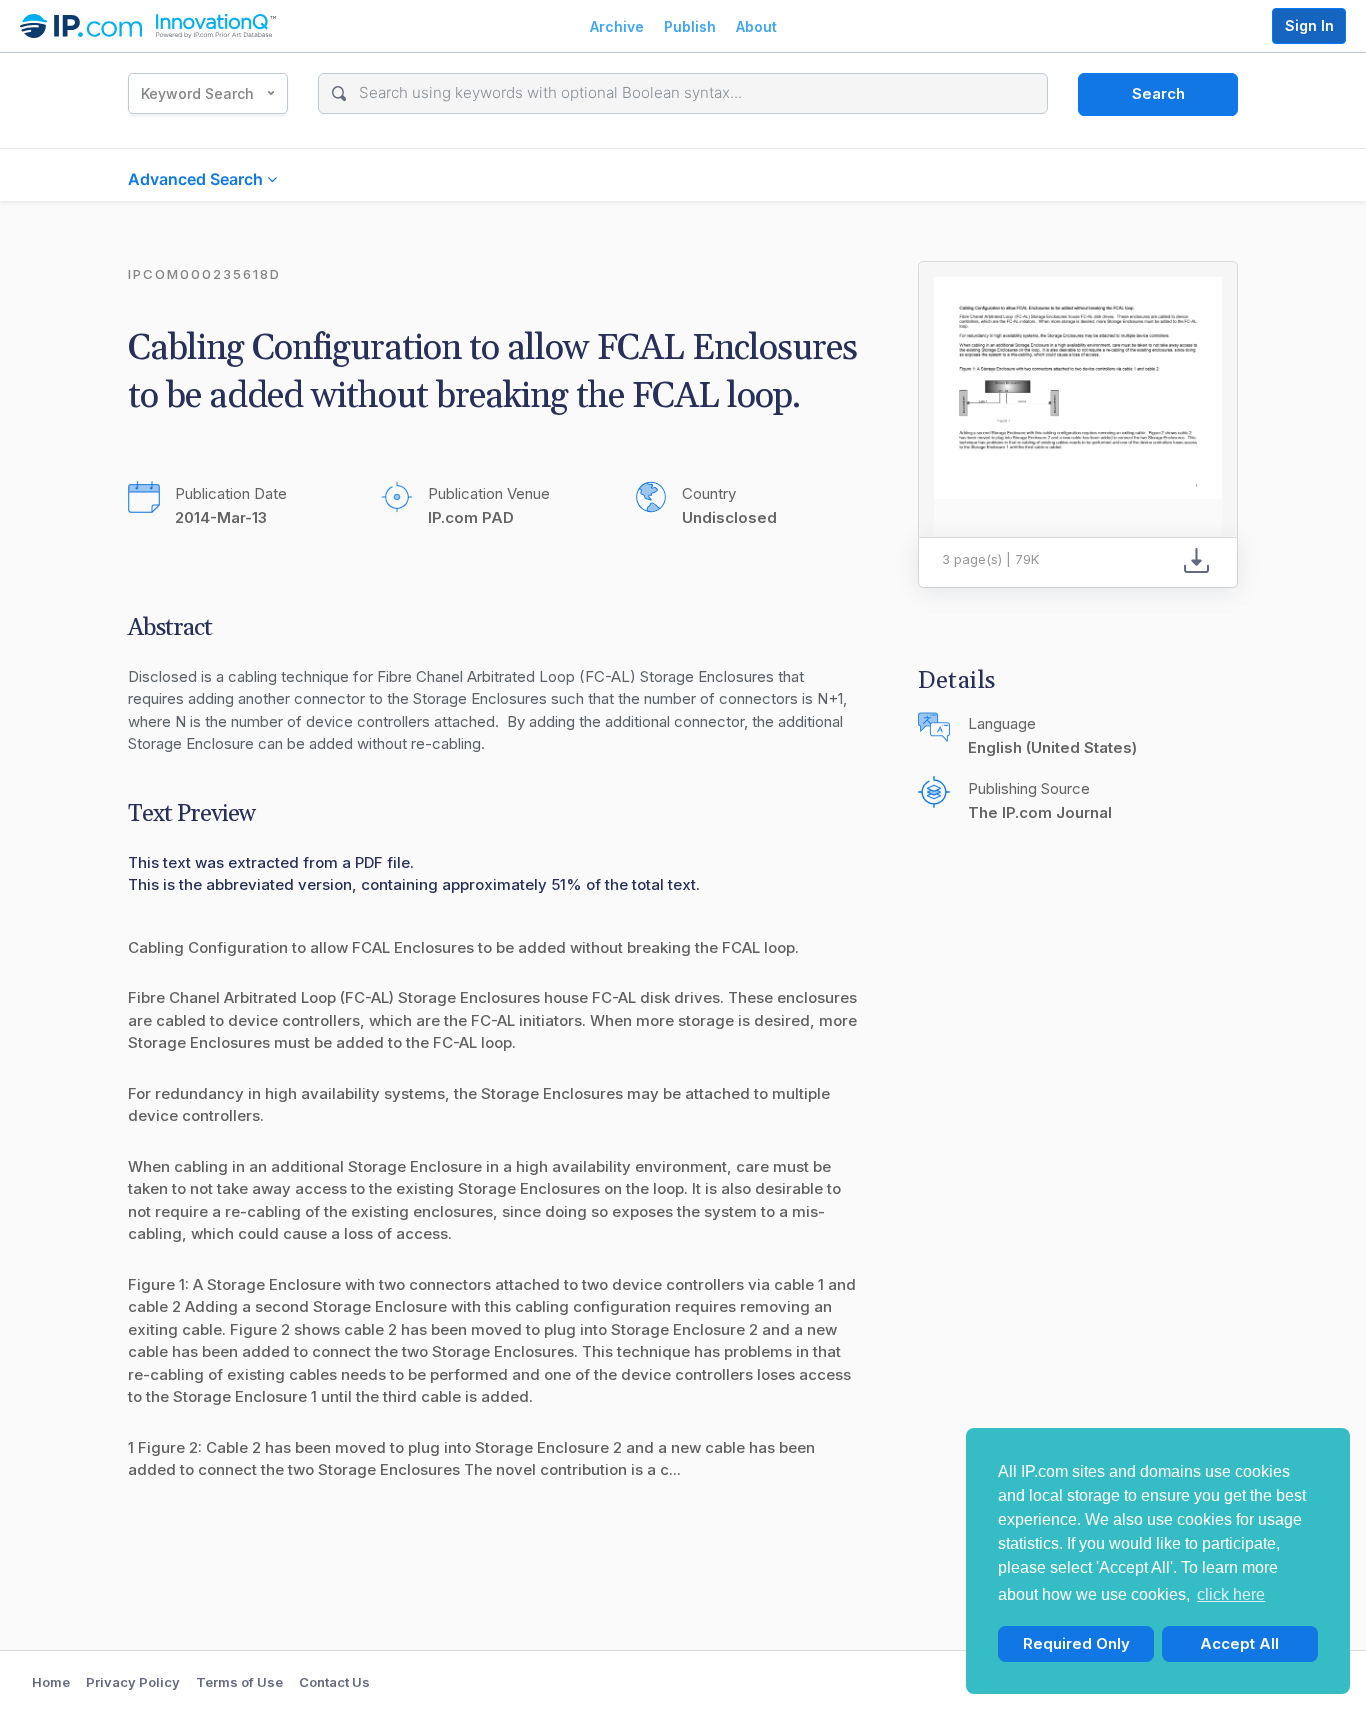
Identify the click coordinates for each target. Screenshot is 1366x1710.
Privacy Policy (133, 1682)
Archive (617, 26)
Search (1158, 93)
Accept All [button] (1239, 1643)
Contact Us (334, 1682)
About (756, 26)
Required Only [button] (1076, 1643)
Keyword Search (197, 93)
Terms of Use (239, 1682)
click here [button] (1231, 1594)
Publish (690, 26)
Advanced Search (197, 179)
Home (51, 1682)
